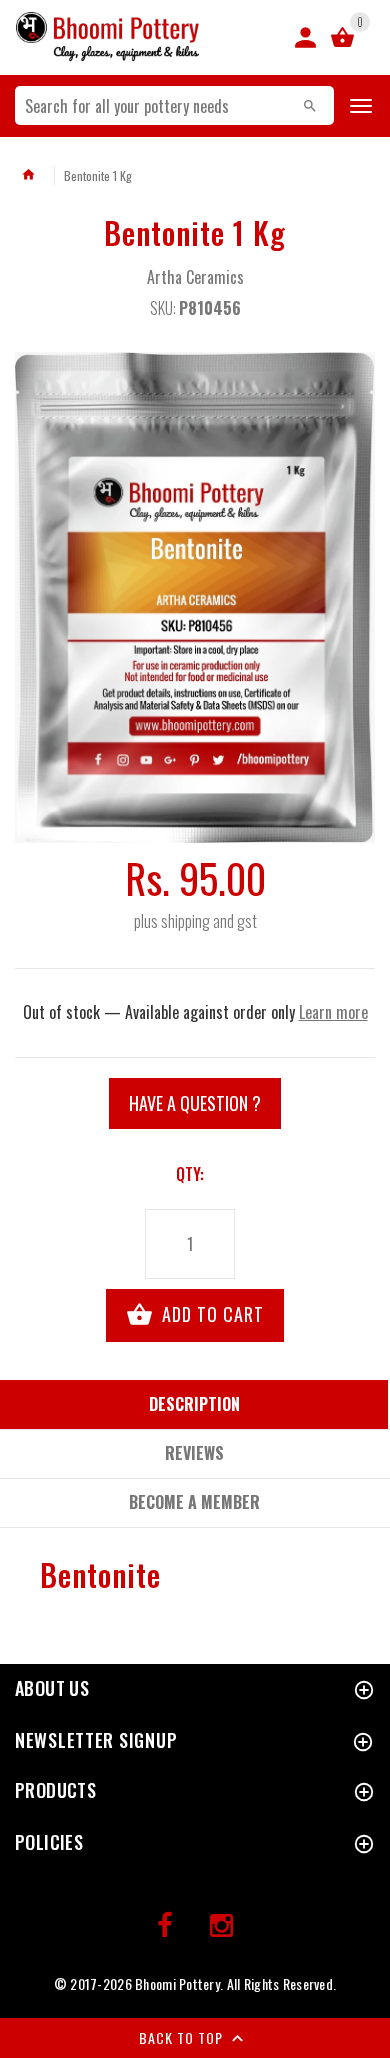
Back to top (183, 2037)
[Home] (28, 175)
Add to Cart (210, 1314)
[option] (195, 597)
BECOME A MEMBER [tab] (194, 1502)
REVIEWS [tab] (194, 1453)
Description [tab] (194, 1404)
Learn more (333, 1012)
